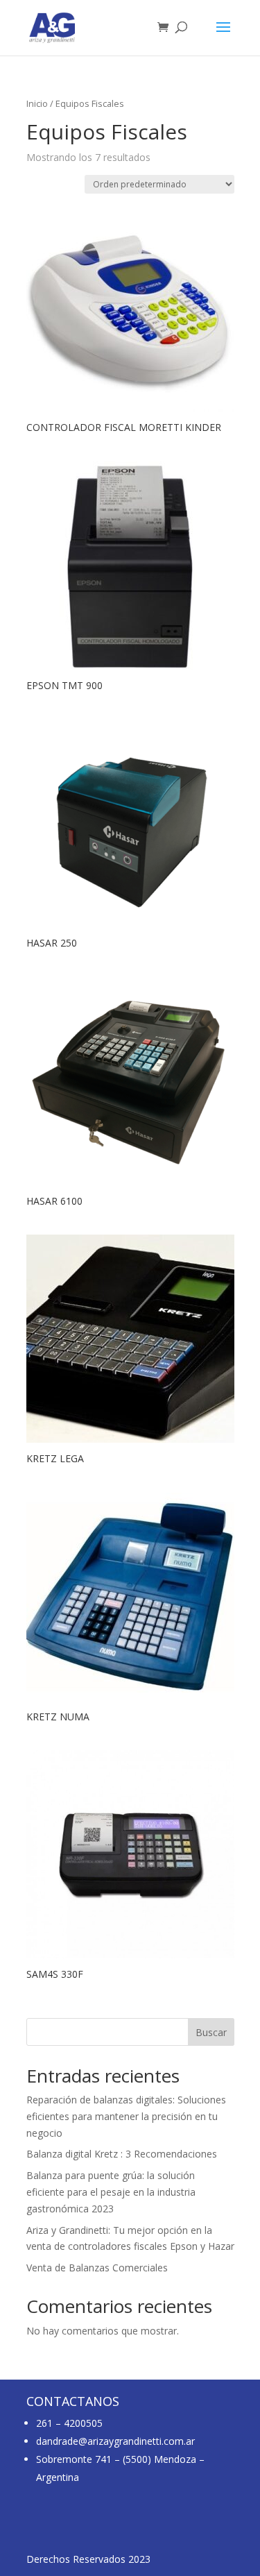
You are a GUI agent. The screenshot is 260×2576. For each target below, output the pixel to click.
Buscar (211, 2032)
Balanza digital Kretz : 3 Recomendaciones (122, 2154)
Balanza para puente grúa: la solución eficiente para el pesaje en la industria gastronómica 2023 (111, 2192)
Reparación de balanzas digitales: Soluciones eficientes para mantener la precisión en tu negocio (126, 2116)
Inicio (37, 103)
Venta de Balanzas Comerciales (97, 2268)
